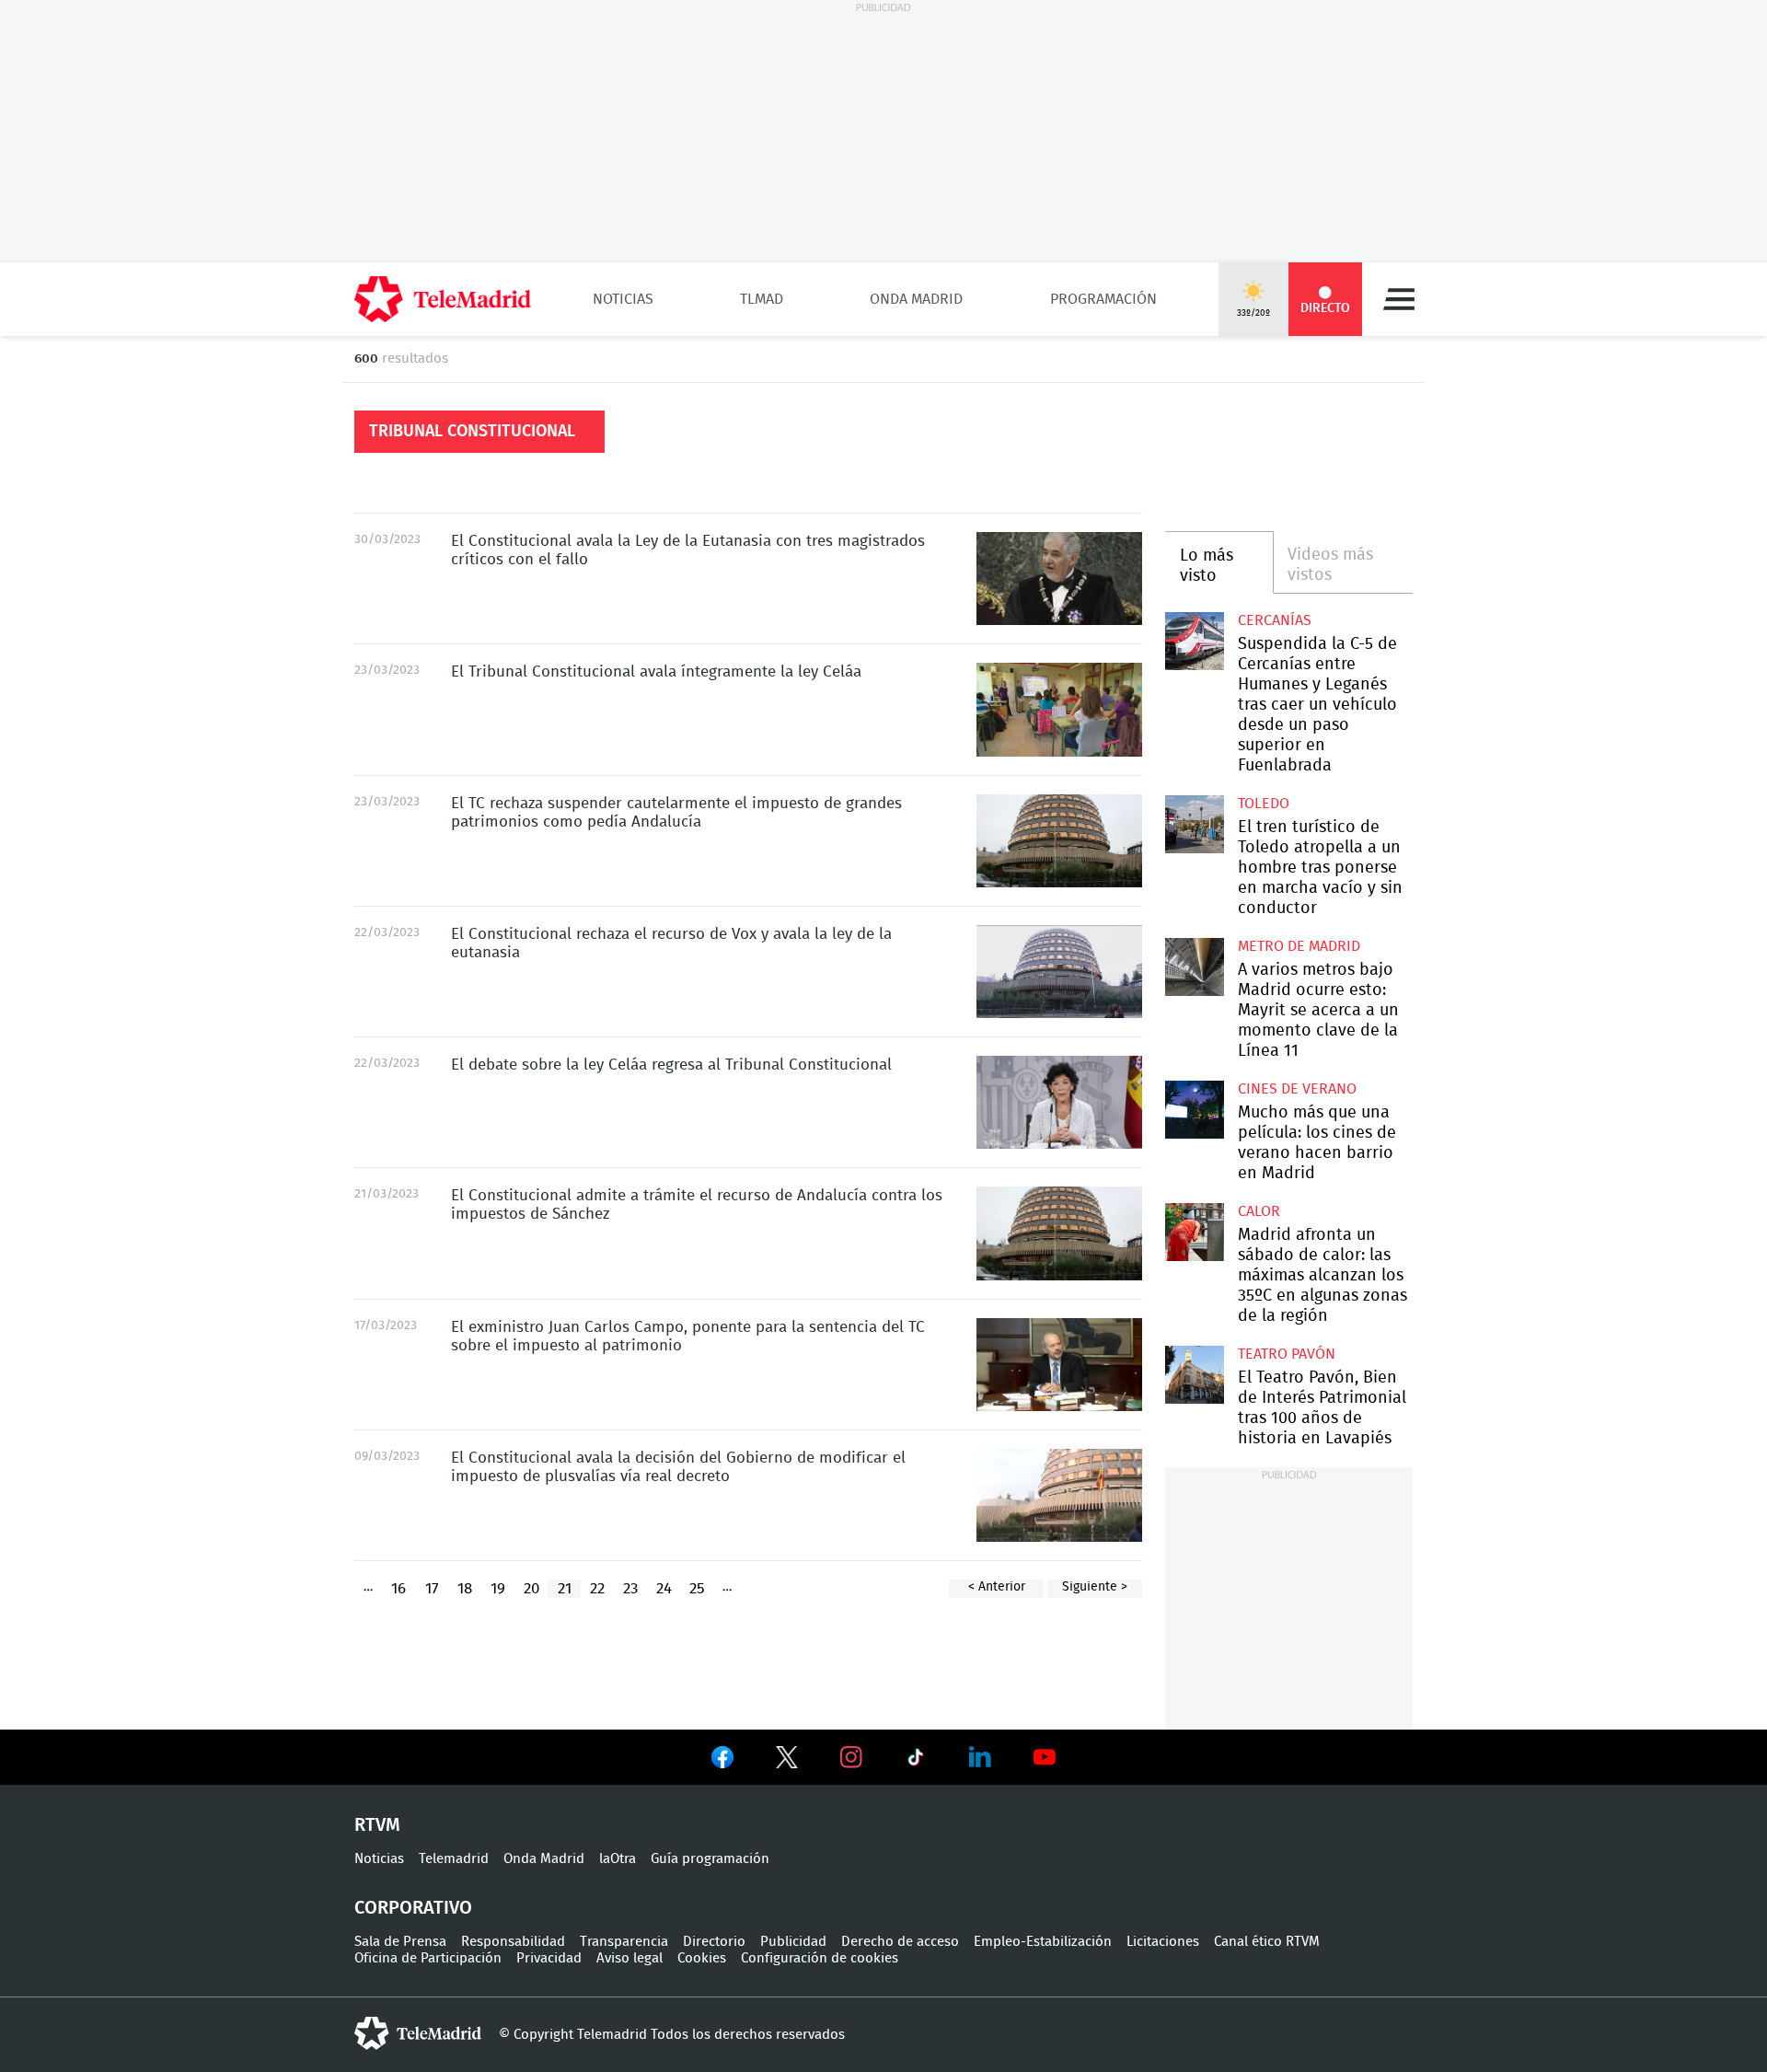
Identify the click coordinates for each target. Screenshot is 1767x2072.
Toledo (1264, 804)
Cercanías (1275, 620)
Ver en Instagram (851, 1757)
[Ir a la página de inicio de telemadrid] (443, 299)
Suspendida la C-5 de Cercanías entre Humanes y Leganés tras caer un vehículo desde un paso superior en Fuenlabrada (1194, 641)
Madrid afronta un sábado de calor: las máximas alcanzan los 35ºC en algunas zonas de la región (1194, 1232)
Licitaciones (1163, 1942)
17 (432, 1588)
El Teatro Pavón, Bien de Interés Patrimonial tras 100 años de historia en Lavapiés (1194, 1375)
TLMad (762, 299)
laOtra (618, 1859)
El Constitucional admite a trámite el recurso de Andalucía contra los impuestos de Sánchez (1059, 1233)
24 (664, 1588)
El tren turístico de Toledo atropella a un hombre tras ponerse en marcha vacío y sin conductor (1194, 824)
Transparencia (624, 1942)
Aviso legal (629, 1958)
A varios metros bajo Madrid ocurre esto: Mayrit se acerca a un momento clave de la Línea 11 (1194, 967)
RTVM (377, 1825)
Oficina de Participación (428, 1958)
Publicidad (793, 1942)
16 (398, 1588)
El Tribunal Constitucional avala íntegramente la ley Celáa (1059, 709)
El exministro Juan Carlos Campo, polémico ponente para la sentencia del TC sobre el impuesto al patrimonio (1059, 1365)
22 (597, 1588)
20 (531, 1588)
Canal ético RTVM (1267, 1942)
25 (697, 1588)
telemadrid (418, 2033)
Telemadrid (454, 1859)
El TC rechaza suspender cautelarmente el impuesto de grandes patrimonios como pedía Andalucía (1059, 841)
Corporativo (413, 1908)
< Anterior (997, 1587)
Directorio (714, 1942)
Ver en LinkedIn (980, 1757)
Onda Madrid (916, 299)
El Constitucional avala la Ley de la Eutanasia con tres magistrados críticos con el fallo (1059, 579)
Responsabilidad (513, 1942)
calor (1259, 1211)
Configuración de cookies (820, 1958)
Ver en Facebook (722, 1761)
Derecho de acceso (900, 1942)
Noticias (623, 299)
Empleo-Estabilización (1043, 1942)
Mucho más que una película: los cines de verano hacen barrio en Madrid (1194, 1110)
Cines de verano (1297, 1089)
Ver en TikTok (916, 1761)
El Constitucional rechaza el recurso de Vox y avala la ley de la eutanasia (1059, 972)
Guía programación (710, 1859)
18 (465, 1588)
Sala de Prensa (400, 1942)
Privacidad (549, 1958)
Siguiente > (1095, 1587)
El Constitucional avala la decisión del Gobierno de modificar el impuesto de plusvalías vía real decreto (1059, 1495)
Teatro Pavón (1287, 1354)
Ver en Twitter (787, 1761)
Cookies (702, 1958)
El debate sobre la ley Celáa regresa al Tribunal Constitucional (1059, 1102)
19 (498, 1588)
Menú (1399, 299)
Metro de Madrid (1299, 946)
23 (630, 1588)
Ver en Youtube (1045, 1757)
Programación (1103, 299)
